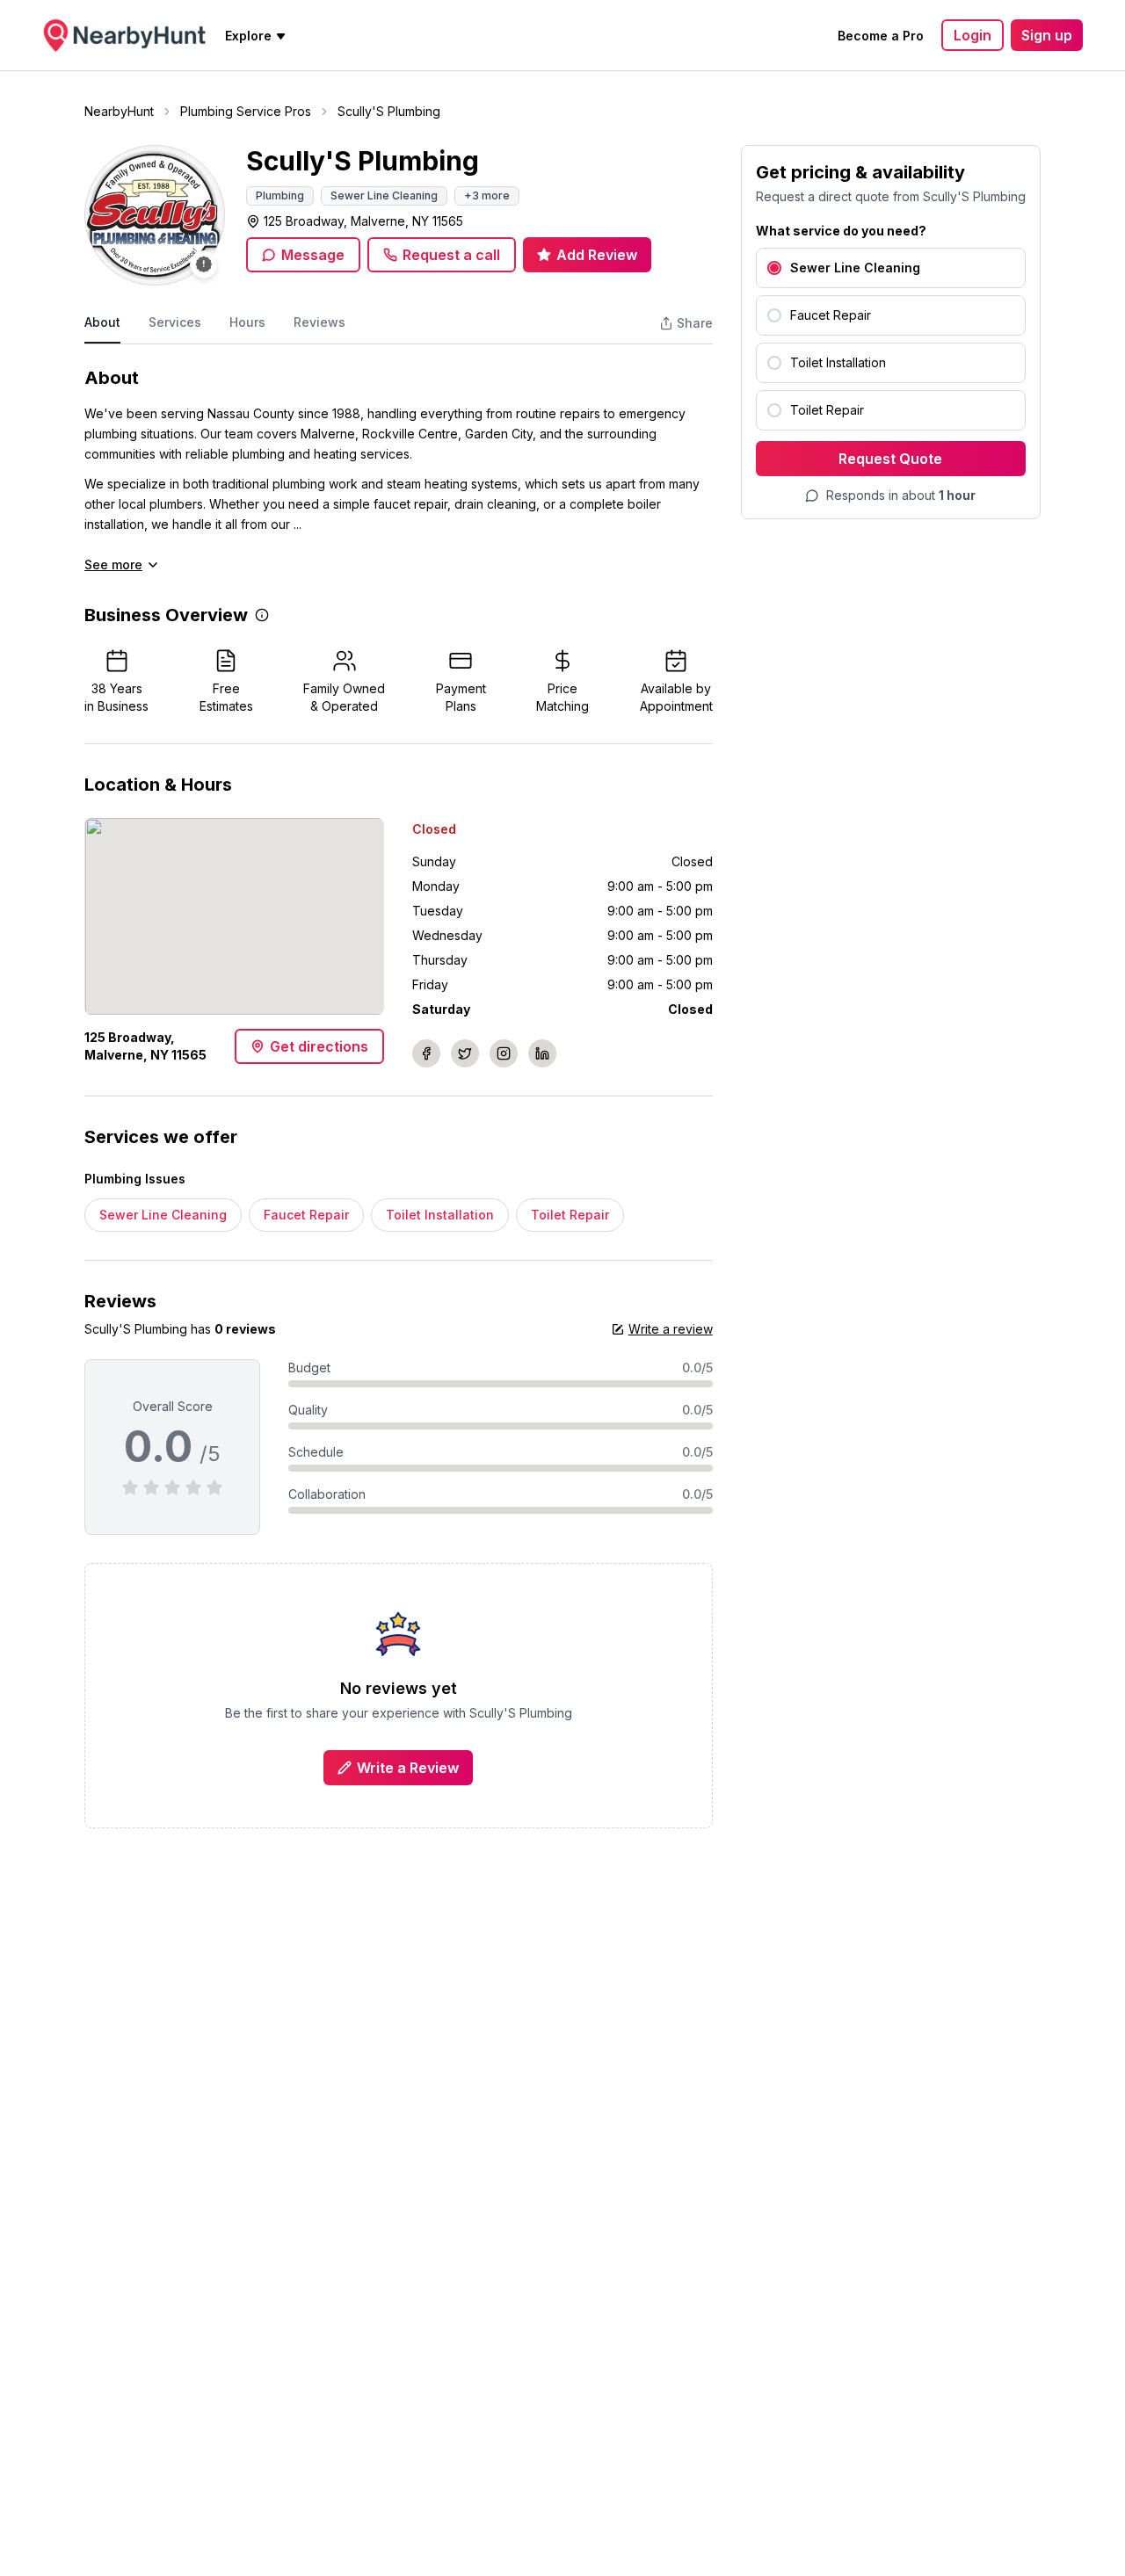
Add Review (597, 255)
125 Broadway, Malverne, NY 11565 (363, 221)
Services (175, 322)
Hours (247, 322)
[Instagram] (504, 1053)
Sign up (1047, 35)
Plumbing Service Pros (246, 111)
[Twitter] (465, 1053)
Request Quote (890, 459)
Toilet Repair (570, 1215)
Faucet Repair (306, 1215)
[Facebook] (426, 1053)
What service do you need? (841, 231)
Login (973, 35)
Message (313, 255)
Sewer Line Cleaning (163, 1215)
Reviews (319, 322)
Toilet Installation (440, 1215)
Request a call (451, 255)
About (102, 322)
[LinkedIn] (542, 1053)
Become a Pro (881, 36)
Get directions (319, 1046)
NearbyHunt (119, 111)
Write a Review (408, 1768)
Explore (248, 36)
